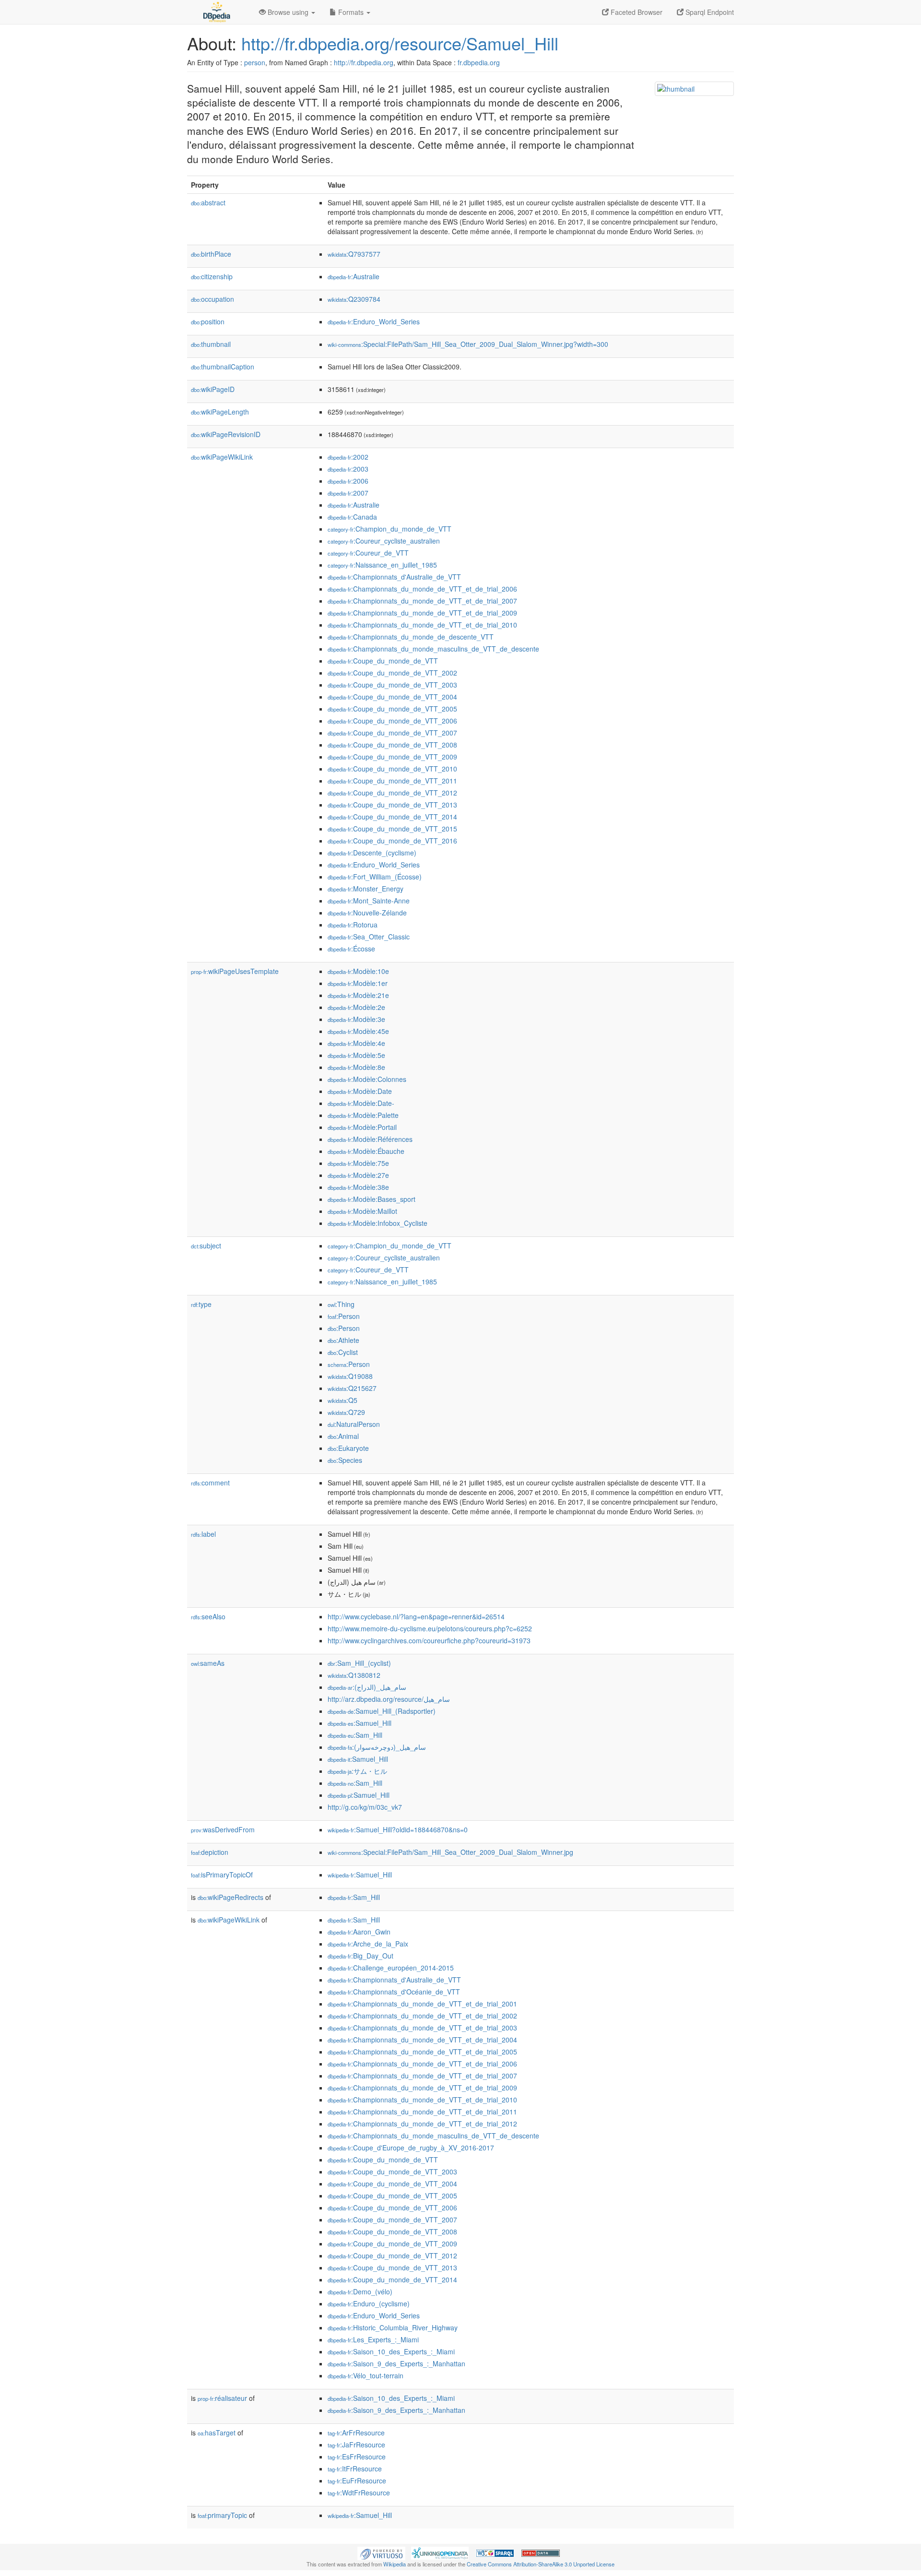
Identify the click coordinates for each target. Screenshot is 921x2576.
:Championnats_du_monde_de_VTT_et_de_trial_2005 (422, 2052)
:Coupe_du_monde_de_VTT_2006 (392, 721)
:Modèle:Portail (362, 1127)
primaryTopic (222, 2515)
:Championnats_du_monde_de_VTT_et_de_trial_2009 (422, 613)
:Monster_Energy (366, 889)
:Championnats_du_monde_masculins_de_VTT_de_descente (433, 649)
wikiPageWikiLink (222, 457)
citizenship (212, 276)
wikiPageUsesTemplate (235, 971)
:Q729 (346, 1412)
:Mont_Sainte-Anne (369, 901)
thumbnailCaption (223, 367)
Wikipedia (395, 2564)
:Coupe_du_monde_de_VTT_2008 (392, 745)
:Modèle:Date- (361, 1103)
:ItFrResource (355, 2469)
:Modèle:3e (356, 1019)
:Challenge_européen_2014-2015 (391, 1968)
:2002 (348, 457)
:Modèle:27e (358, 1175)
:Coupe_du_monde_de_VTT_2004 (392, 697)
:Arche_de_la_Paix (368, 1944)
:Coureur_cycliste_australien (384, 541)
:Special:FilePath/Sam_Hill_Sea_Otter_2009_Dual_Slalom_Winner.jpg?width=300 (468, 344)
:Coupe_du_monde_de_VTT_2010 (392, 769)
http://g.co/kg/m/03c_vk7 (365, 1807)
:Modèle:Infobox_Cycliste (378, 1223)
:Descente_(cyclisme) (372, 853)
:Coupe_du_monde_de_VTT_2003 (392, 685)
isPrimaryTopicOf (222, 1875)
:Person (344, 1316)
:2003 (348, 469)
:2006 (348, 481)
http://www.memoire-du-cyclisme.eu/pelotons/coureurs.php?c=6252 (430, 1628)
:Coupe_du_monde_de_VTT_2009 (392, 757)
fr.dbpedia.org (479, 62)
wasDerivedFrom (223, 1829)
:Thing (341, 1304)
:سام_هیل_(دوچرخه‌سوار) (377, 1747)
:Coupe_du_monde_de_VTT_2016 (392, 841)
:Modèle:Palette (363, 1115)
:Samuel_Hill (360, 1723)
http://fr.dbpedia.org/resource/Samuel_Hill (400, 43)
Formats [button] (351, 12)
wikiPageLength (220, 412)
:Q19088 (350, 1376)
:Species (345, 1460)
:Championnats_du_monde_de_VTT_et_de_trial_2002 (422, 2016)
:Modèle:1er (358, 983)
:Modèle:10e (358, 971)
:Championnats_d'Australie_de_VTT (394, 577)
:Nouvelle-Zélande (367, 913)
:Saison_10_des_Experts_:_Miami (391, 2351)
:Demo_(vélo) (360, 2291)
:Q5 (342, 1400)
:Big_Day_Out (360, 1956)
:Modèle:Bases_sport (372, 1199)
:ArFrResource (356, 2433)
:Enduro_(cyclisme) (369, 2303)
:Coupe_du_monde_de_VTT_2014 (392, 817)
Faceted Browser (636, 12)
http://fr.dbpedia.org (364, 62)
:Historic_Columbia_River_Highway (393, 2327)
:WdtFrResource (359, 2493)
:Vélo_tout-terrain (366, 2375)
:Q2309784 (354, 299)
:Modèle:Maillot (362, 1211)
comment (210, 1483)
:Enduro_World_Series (374, 321)
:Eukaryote (348, 1448)
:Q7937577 (354, 254)
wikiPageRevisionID (226, 434)
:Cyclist (343, 1352)
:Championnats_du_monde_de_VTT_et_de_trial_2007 (422, 601)
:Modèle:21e (358, 995)
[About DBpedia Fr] (216, 12)
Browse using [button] (288, 12)
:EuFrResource (357, 2481)
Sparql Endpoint (709, 12)
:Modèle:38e (358, 1187)
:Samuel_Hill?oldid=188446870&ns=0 (398, 1829)
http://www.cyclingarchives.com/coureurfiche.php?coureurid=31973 (429, 1640)
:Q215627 (352, 1388)
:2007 (348, 493)
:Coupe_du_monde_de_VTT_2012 (392, 793)
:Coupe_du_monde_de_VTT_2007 (392, 733)
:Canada (352, 517)
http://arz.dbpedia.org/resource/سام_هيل (389, 1699)
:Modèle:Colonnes (367, 1079)
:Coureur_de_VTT (368, 553)
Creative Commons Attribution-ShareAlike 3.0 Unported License (541, 2564)
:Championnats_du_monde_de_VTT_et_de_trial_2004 (422, 2040)
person (255, 62)
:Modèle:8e (356, 1067)
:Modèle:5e (356, 1055)
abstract (208, 202)
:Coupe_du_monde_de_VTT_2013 (392, 805)
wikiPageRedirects (230, 1897)
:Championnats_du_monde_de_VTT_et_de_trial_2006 (422, 589)
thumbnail (211, 344)
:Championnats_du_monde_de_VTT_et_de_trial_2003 (422, 2028)
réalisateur (222, 2398)
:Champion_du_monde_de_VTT (390, 529)
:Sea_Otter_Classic (369, 937)
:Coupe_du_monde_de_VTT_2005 (392, 709)
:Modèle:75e (358, 1163)
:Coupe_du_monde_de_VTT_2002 (392, 673)
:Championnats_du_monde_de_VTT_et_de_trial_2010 (422, 625)
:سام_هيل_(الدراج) (367, 1687)
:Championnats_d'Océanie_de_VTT (394, 1992)
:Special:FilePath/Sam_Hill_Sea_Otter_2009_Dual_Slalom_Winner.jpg (450, 1852)
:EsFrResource (357, 2457)
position (208, 321)
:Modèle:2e (356, 1007)
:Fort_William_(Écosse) (375, 877)
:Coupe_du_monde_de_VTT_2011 (392, 781)
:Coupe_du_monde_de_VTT (383, 661)
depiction (210, 1852)
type (201, 1304)
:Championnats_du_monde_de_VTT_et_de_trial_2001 (422, 2004)
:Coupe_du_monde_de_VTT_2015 (392, 829)
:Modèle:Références (370, 1139)
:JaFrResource (356, 2445)
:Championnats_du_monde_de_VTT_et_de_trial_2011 (422, 2112)
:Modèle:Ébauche (366, 1151)
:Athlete (343, 1340)
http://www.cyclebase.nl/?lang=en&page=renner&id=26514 (416, 1616)
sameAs (208, 1663)
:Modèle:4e (356, 1043)
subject (206, 1246)
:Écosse (351, 949)
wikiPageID (213, 389)
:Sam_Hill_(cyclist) (359, 1663)
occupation (213, 299)
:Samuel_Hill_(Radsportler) (382, 1711)
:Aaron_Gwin (359, 1932)
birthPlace (211, 254)
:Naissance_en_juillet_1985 (382, 565)
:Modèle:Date (360, 1091)
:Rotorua (353, 925)
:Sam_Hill (355, 1735)
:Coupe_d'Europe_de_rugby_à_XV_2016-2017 (411, 2148)
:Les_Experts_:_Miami (373, 2339)
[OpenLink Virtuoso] (381, 2552)
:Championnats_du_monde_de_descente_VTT (411, 637)
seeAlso (208, 1616)
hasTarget (217, 2433)
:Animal (343, 1436)
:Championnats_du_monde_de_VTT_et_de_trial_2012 (422, 2124)
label (203, 1534)
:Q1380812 (354, 1675)
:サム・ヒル (357, 1771)
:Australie (354, 276)
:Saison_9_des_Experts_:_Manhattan (396, 2363)
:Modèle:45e (358, 1031)
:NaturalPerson (354, 1424)
